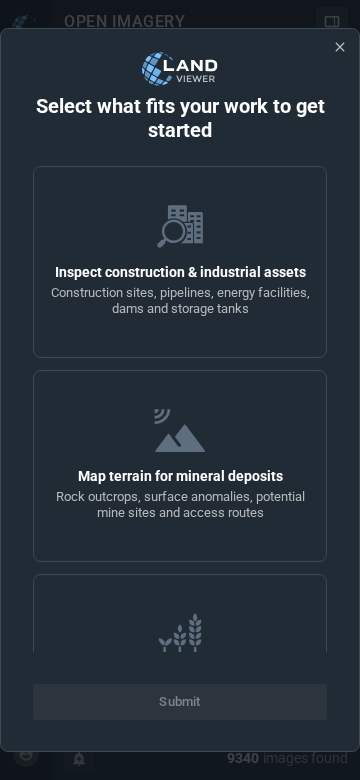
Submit (179, 701)
